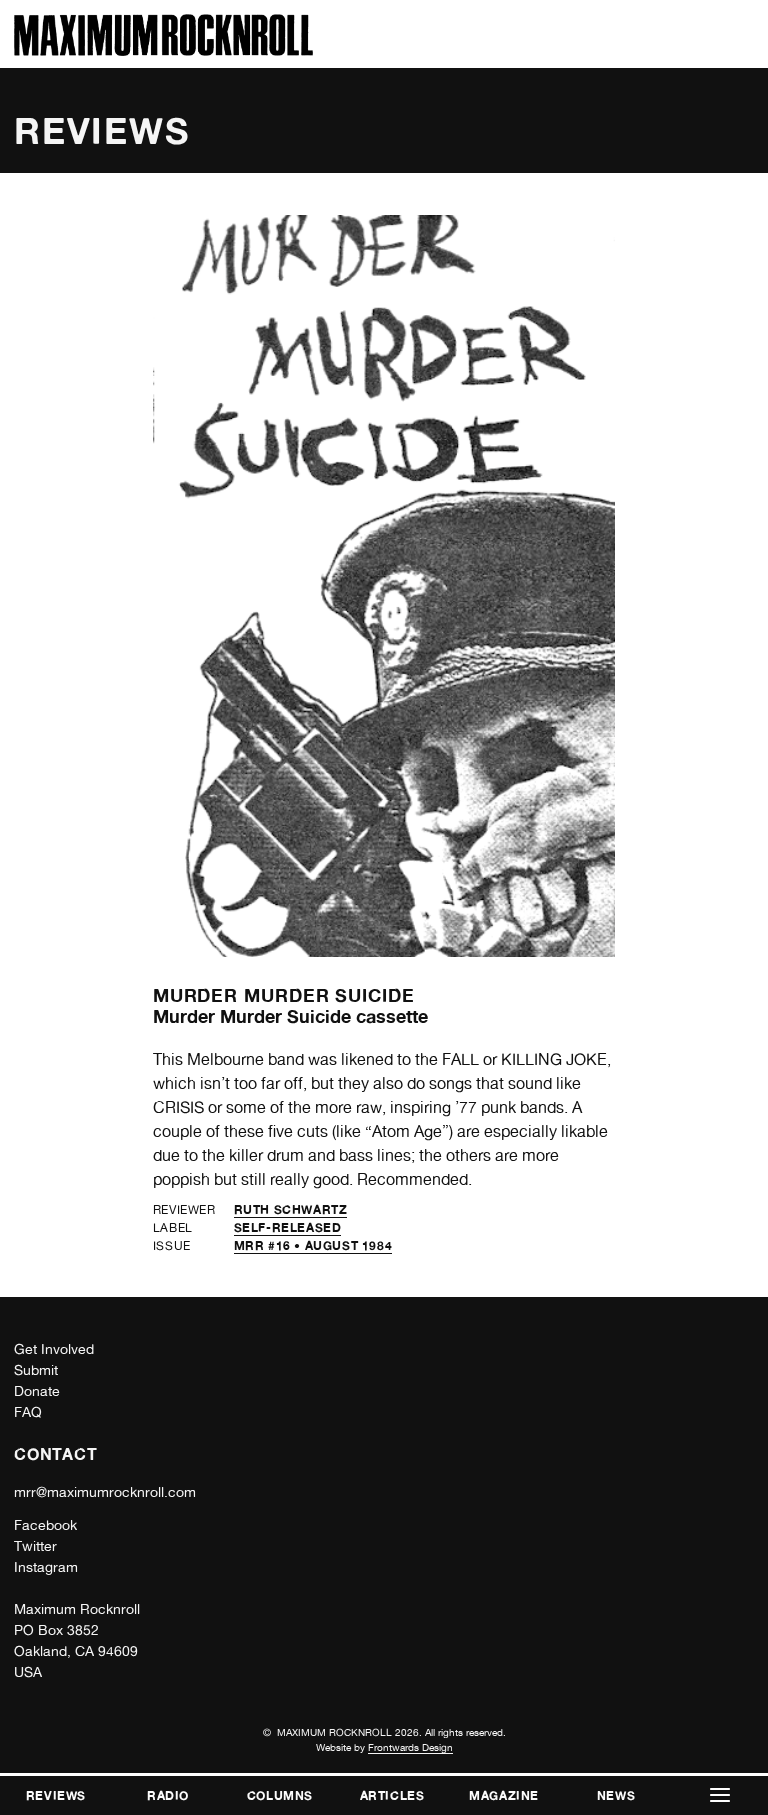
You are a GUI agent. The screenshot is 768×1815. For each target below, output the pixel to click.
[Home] (163, 50)
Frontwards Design (410, 1747)
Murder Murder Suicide (284, 995)
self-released (288, 1227)
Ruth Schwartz (291, 1209)
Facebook (45, 1525)
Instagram (46, 1567)
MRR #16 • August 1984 (313, 1245)
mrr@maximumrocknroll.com (105, 1492)
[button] (720, 1795)
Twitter (35, 1546)
